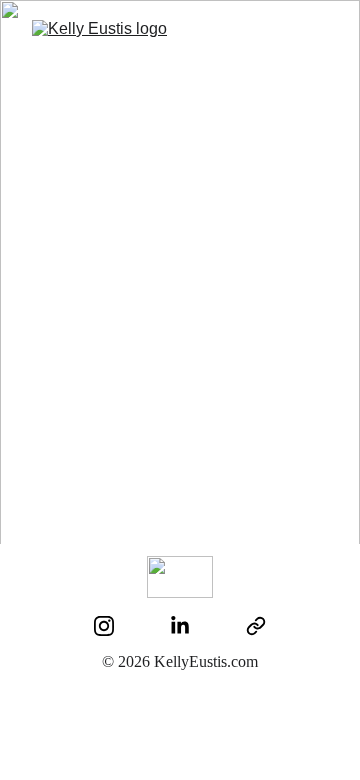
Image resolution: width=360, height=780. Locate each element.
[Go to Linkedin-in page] (180, 626)
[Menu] (316, 38)
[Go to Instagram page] (104, 626)
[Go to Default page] (256, 626)
